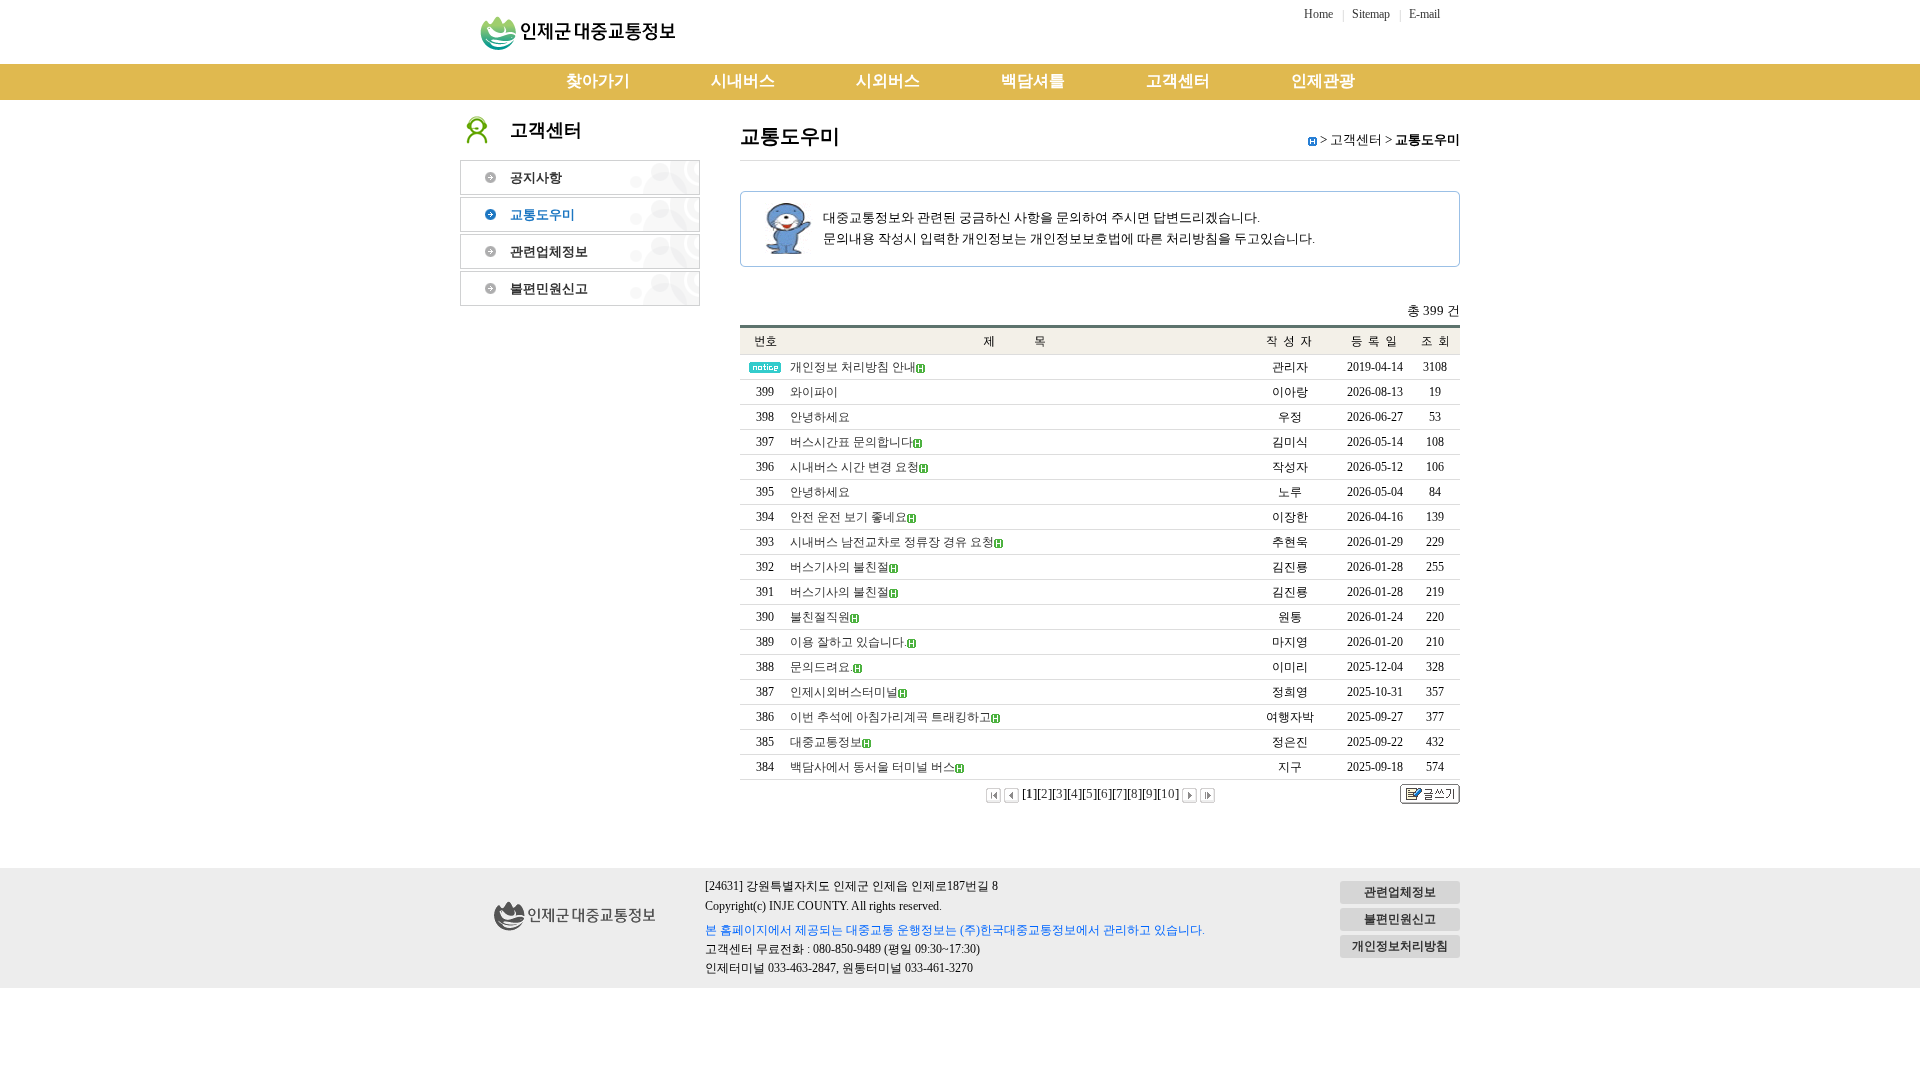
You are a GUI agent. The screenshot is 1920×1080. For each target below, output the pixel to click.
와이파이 (814, 392)
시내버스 (743, 80)
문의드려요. (821, 667)
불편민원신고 (549, 288)
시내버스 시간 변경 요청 (854, 467)
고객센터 (1178, 80)
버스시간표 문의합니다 (851, 442)
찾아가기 (598, 80)
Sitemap (1371, 14)
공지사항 (536, 177)
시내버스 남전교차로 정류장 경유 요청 (892, 542)
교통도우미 (542, 214)
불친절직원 (820, 617)
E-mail (1424, 14)
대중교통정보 (826, 742)
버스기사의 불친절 (839, 567)
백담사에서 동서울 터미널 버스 (872, 767)
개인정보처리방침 (1400, 946)
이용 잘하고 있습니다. (848, 642)
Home (1318, 14)
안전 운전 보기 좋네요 (848, 517)
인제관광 (1323, 80)
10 (1168, 793)
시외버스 (888, 80)
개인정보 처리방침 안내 (853, 367)
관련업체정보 (549, 251)
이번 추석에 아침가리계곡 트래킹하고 (890, 717)
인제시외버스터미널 (844, 692)
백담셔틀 (1033, 80)
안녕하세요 (820, 417)
